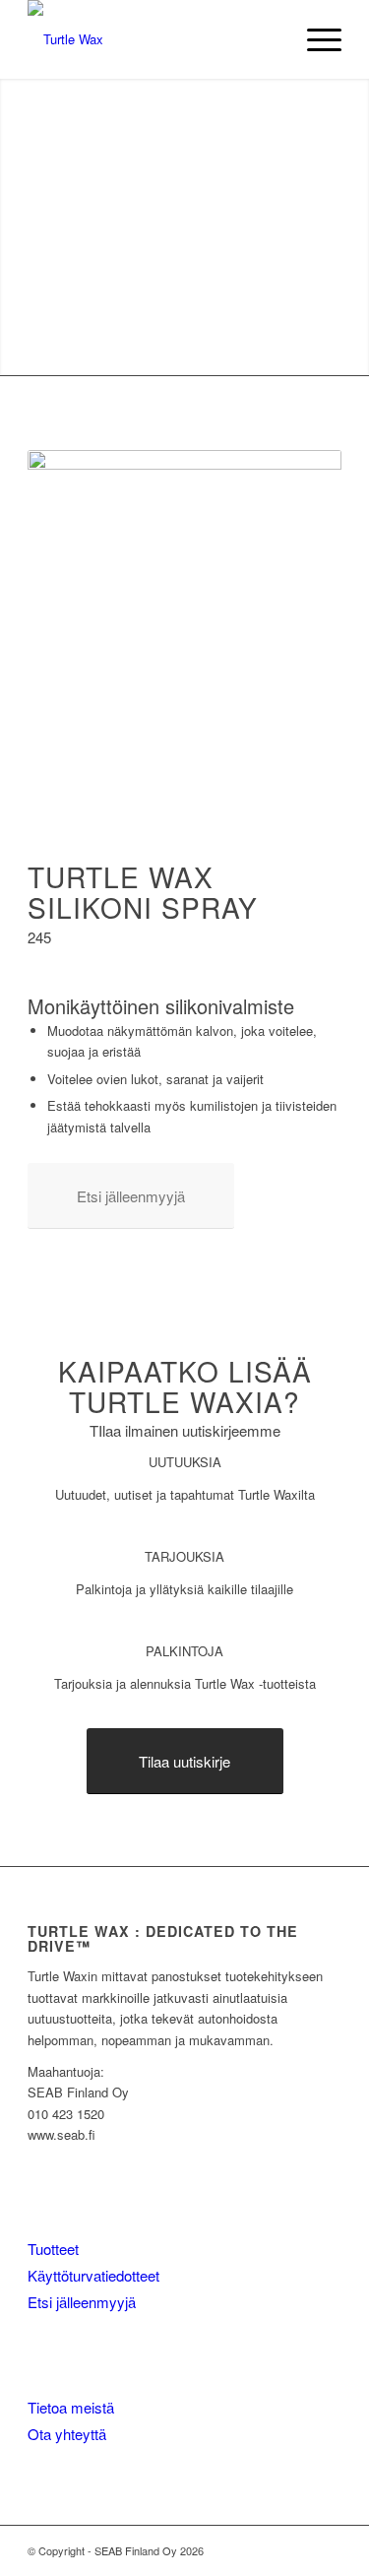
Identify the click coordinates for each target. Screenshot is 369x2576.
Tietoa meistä (71, 2407)
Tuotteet (53, 2249)
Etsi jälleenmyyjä (82, 2302)
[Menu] (314, 39)
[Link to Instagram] (327, 2550)
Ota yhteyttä (67, 2434)
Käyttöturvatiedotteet (93, 2275)
